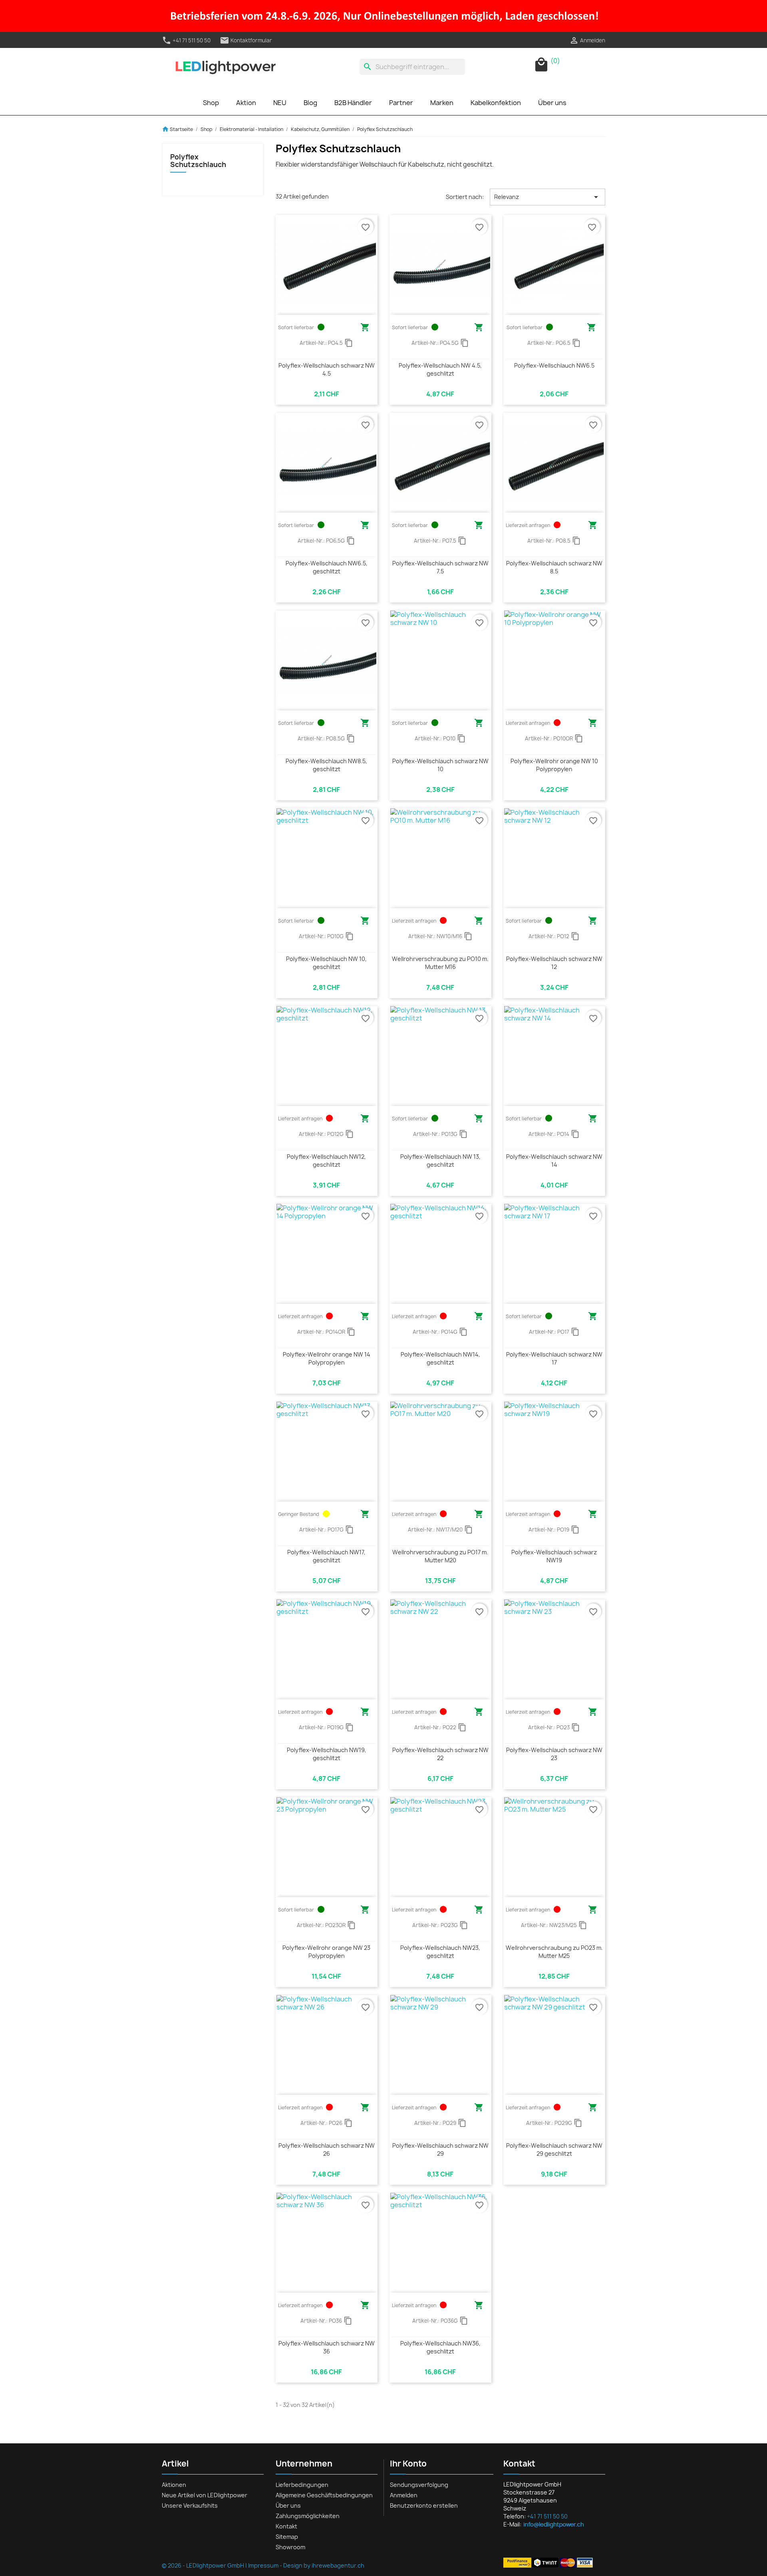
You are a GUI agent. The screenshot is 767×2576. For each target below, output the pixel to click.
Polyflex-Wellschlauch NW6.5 (554, 365)
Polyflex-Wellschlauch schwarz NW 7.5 (440, 567)
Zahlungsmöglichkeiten (308, 2516)
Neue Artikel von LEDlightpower (205, 2495)
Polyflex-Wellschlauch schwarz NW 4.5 (327, 369)
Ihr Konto (408, 2464)
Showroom (290, 2547)
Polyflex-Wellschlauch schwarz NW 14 (554, 1161)
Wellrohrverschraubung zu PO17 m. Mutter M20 (440, 1556)
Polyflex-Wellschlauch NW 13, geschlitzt (440, 1161)
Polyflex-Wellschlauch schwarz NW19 (554, 1556)
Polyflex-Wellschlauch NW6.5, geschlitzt (327, 567)
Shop (211, 103)
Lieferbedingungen (302, 2485)
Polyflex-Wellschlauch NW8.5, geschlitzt (326, 765)
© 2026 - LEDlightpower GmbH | (205, 2565)
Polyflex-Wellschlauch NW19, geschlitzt (327, 1754)
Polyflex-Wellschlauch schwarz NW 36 (327, 2347)
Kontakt (286, 2526)
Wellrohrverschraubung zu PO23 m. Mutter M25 (554, 1952)
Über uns (552, 103)
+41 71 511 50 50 (186, 40)
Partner (401, 103)
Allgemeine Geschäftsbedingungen (324, 2495)
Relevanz (547, 197)
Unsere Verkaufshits (190, 2505)
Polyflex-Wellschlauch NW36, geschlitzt (440, 2347)
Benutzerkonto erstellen (424, 2505)
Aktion (246, 103)
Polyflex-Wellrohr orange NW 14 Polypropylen (327, 1358)
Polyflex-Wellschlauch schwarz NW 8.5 (554, 567)
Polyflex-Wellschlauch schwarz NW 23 (554, 1754)
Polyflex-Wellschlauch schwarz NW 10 (440, 765)
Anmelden (404, 2495)
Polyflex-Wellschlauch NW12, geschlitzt (326, 1161)
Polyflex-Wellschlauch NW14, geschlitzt (440, 1358)
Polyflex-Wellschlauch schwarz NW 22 (440, 1754)
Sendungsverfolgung (419, 2485)
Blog (310, 103)
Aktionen (174, 2485)
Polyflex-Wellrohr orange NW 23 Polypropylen (326, 1952)
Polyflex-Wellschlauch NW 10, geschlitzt (326, 963)
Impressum (263, 2565)
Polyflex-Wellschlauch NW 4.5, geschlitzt (440, 369)
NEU (280, 103)
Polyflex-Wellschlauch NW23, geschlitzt (440, 1952)
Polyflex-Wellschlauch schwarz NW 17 (554, 1358)
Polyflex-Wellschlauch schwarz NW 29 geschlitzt (554, 2149)
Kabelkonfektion (496, 103)
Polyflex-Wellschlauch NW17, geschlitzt (326, 1556)
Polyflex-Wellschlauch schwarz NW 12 (554, 963)
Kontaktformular (246, 40)
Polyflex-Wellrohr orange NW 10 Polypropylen (554, 765)
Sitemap (287, 2537)
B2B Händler (353, 103)
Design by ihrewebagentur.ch (324, 2565)
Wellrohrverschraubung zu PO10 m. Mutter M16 (440, 963)
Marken (442, 103)
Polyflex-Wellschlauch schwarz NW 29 (440, 2149)
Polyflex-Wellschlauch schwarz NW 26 (327, 2149)
